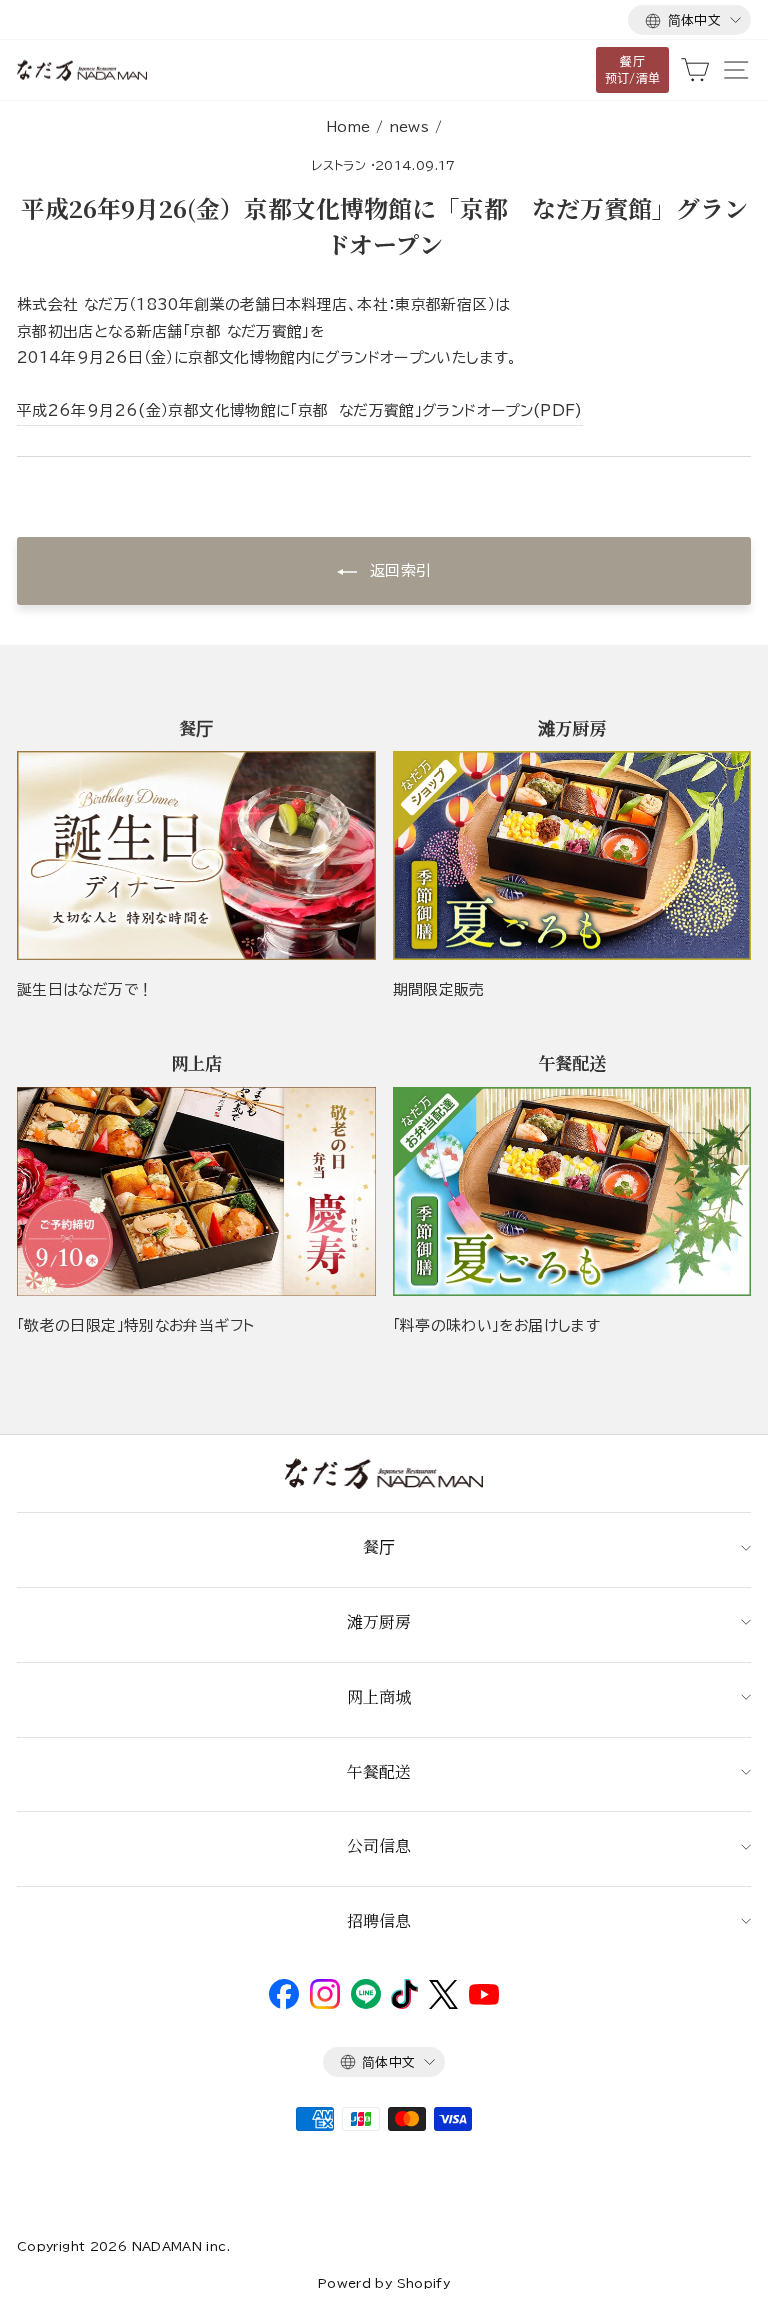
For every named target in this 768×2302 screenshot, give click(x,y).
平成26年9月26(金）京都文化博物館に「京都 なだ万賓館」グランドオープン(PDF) (300, 410)
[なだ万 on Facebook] (284, 2004)
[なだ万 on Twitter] (443, 2004)
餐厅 (379, 1546)
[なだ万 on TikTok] (404, 2004)
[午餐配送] (572, 1191)
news (409, 127)
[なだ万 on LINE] (366, 2004)
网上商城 (379, 1696)
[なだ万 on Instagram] (325, 2004)
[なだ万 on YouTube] (484, 2000)
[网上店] (196, 1191)
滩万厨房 (379, 1621)
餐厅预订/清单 (633, 69)
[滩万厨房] (572, 855)
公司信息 (379, 1845)
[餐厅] (196, 855)
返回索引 (398, 570)
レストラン (339, 165)
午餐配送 (379, 1771)
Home (348, 127)
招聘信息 (379, 1920)
